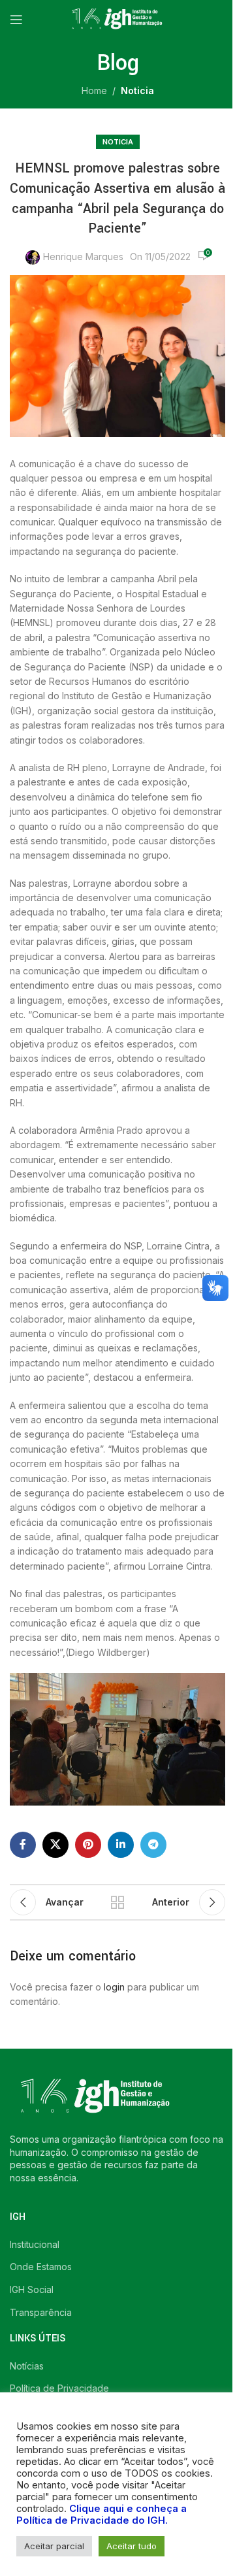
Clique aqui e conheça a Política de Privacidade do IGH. (102, 2515)
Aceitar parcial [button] (54, 2546)
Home (94, 91)
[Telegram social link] (153, 1845)
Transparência (41, 2312)
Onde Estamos (41, 2267)
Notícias (27, 2366)
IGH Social (32, 2289)
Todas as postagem (117, 1902)
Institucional (35, 2244)
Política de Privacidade (59, 2388)
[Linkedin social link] (121, 1845)
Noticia (137, 91)
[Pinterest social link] (88, 1845)
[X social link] (55, 1845)
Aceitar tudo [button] (132, 2546)
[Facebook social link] (23, 1845)
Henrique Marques (83, 256)
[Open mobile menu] (16, 20)
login (114, 1987)
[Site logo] (117, 19)
